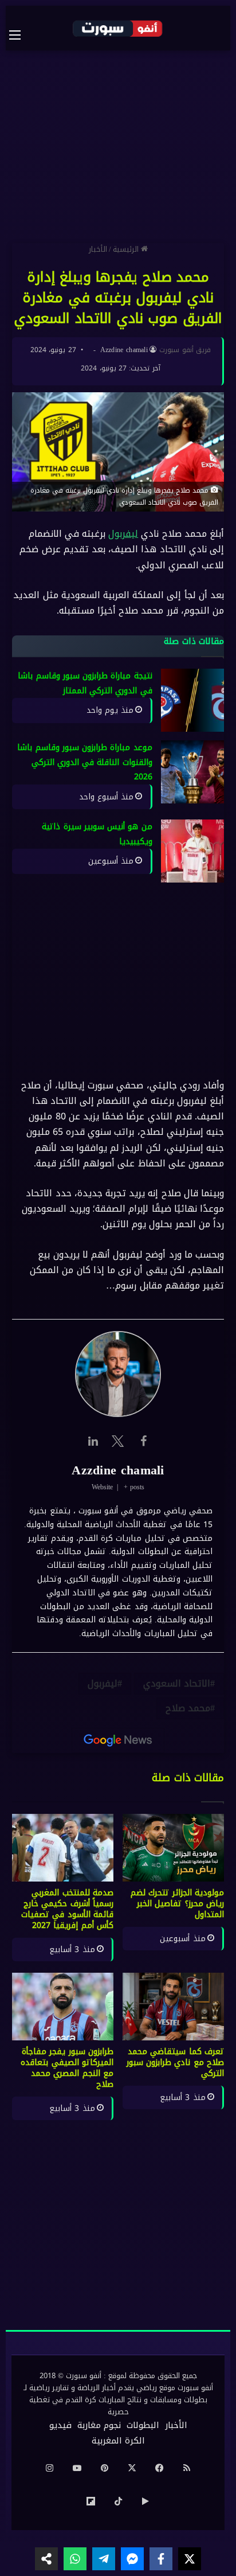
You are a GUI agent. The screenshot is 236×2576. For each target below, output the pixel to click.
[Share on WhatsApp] (75, 2559)
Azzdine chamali (124, 350)
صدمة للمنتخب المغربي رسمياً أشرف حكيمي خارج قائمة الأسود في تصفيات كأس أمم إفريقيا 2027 (67, 1909)
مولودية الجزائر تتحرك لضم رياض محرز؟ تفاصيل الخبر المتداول (177, 1904)
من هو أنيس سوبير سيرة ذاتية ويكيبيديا (97, 835)
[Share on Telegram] (104, 2559)
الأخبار (98, 249)
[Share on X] (190, 2559)
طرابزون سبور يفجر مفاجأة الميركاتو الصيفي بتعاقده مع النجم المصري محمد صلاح (67, 2068)
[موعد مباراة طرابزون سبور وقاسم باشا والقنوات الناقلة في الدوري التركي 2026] (192, 772)
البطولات (143, 2425)
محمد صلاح (188, 1708)
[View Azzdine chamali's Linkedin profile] (93, 1441)
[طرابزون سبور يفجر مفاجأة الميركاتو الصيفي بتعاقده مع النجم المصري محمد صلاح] (63, 2007)
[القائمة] (21, 35)
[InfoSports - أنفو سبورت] (118, 28)
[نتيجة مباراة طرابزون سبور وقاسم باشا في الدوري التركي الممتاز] (192, 700)
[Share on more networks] (46, 2559)
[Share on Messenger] (132, 2559)
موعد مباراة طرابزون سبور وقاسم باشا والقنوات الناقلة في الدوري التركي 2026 (85, 762)
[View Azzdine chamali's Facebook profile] (143, 1441)
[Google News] (118, 1740)
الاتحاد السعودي (177, 1683)
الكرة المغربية (118, 2441)
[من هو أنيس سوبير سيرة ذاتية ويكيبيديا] (192, 852)
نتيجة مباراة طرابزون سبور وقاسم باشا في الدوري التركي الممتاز (85, 683)
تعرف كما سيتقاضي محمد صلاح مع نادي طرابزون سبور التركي (175, 2062)
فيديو (60, 2425)
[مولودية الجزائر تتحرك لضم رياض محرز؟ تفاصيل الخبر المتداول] (173, 1848)
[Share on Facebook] (161, 2559)
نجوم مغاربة (99, 2425)
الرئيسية (127, 249)
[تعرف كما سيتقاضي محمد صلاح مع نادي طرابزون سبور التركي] (173, 2007)
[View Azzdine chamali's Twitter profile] (118, 1441)
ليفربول (123, 534)
